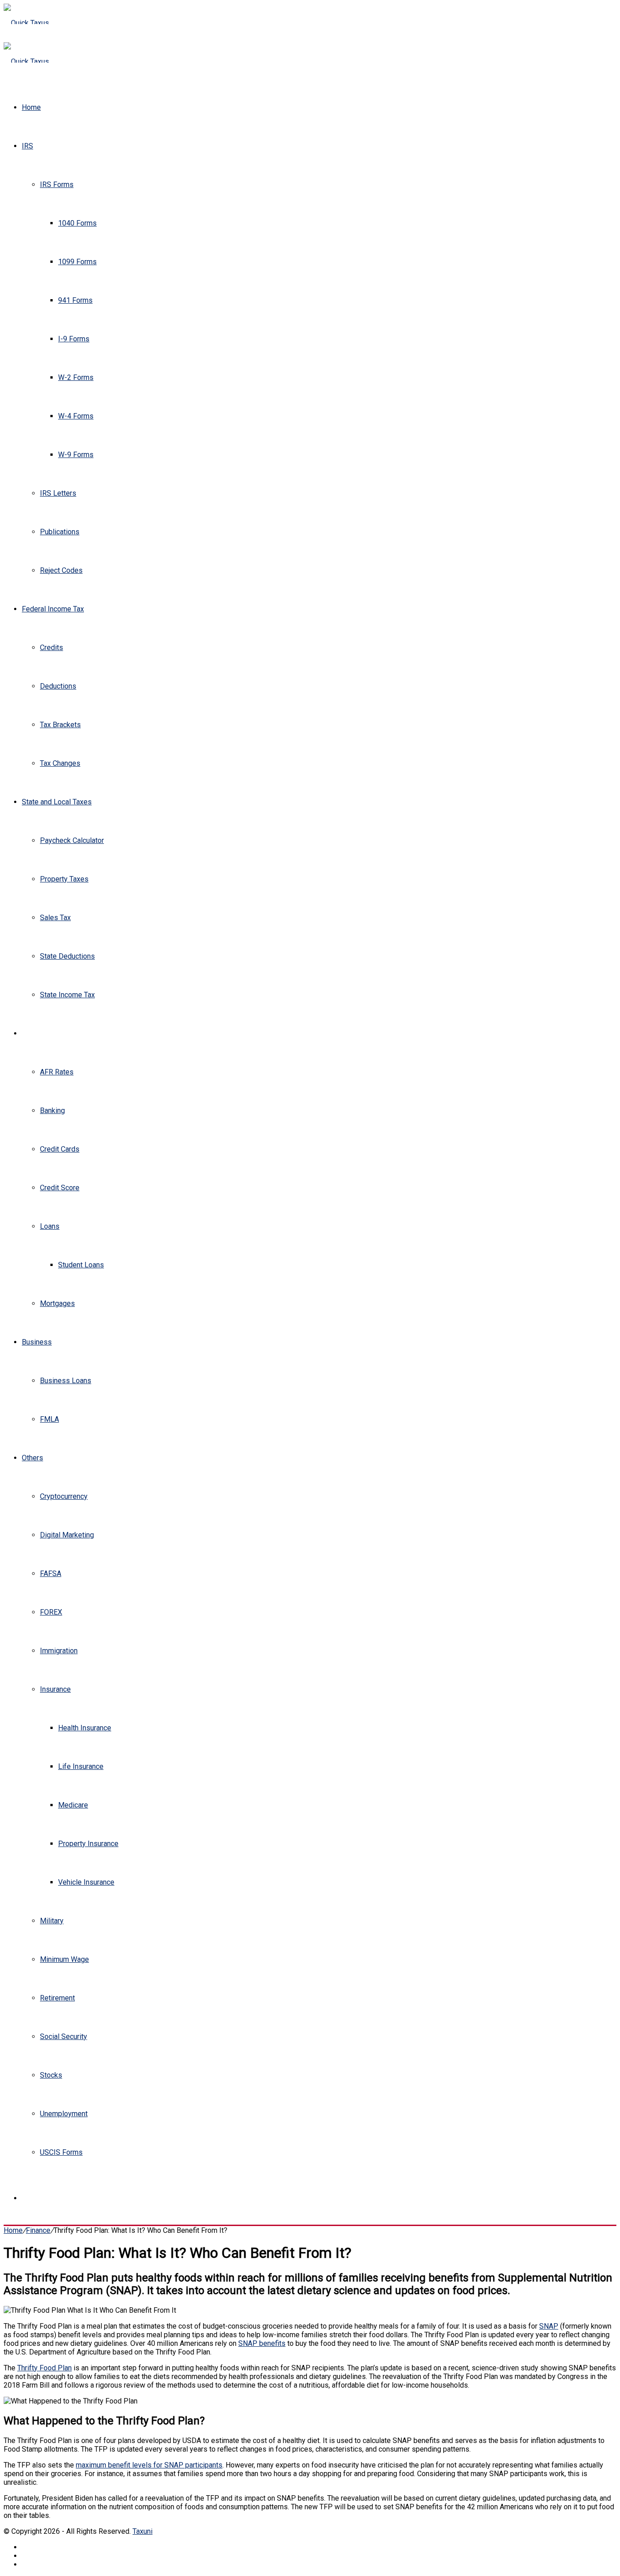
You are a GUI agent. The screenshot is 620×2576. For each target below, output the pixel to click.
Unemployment (64, 2114)
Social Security (64, 2037)
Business (37, 1342)
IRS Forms (57, 185)
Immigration (59, 1651)
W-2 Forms (76, 377)
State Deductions (67, 956)
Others (32, 1458)
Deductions (58, 686)
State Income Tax (67, 995)
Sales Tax (55, 918)
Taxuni (143, 2531)
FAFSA (51, 1574)
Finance (34, 1033)
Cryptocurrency (64, 1496)
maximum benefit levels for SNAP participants (149, 2465)
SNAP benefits (262, 2343)
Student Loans (81, 1265)
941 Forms (75, 300)
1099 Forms (77, 262)
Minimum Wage (64, 1959)
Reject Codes (61, 570)
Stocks (51, 2075)
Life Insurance (81, 1766)
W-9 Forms (76, 455)
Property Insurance (88, 1844)
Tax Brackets (60, 725)
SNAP (549, 2326)
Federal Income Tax (53, 609)
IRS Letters (58, 493)
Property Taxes (64, 879)
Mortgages (57, 1303)
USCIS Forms (61, 2152)
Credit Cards (60, 1149)
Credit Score (60, 1188)
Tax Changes (60, 763)
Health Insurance (85, 1728)
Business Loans (66, 1381)
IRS (27, 146)
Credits (52, 648)
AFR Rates (57, 1072)
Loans (50, 1226)
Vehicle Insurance (86, 1882)
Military (52, 1921)
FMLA (49, 1419)
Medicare (73, 1805)
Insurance (55, 1689)
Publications (60, 532)
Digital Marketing (67, 1535)
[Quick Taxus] (26, 23)
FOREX (51, 1612)
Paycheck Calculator (72, 840)
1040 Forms (77, 223)
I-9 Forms (74, 339)
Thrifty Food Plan (44, 2368)
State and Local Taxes (57, 802)
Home (31, 107)
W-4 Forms (76, 416)
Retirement (57, 1998)
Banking (52, 1111)
